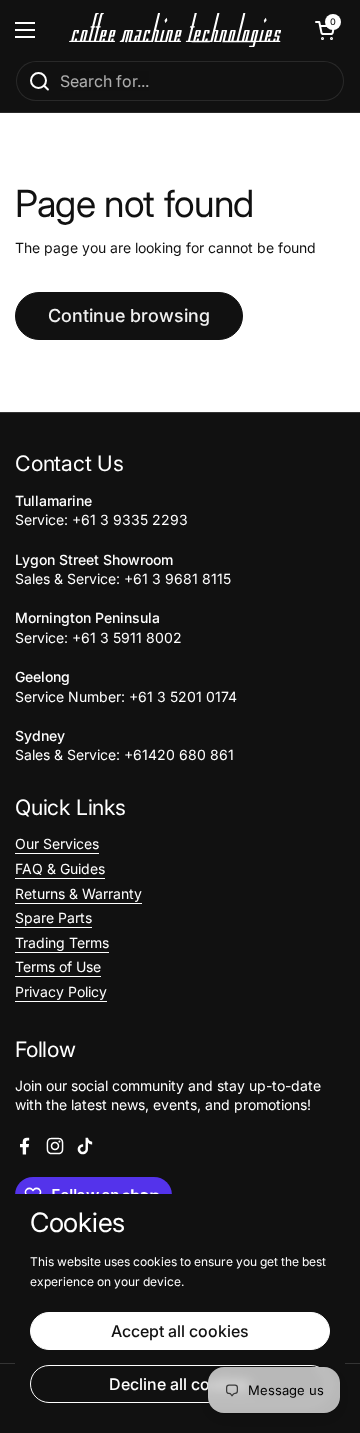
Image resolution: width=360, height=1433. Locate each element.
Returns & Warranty (78, 893)
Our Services (57, 843)
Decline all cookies (180, 1384)
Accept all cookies (180, 1331)
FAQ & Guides (60, 868)
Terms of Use (58, 966)
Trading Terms (62, 942)
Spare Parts (53, 917)
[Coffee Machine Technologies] (175, 30)
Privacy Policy (61, 991)
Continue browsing (129, 315)
